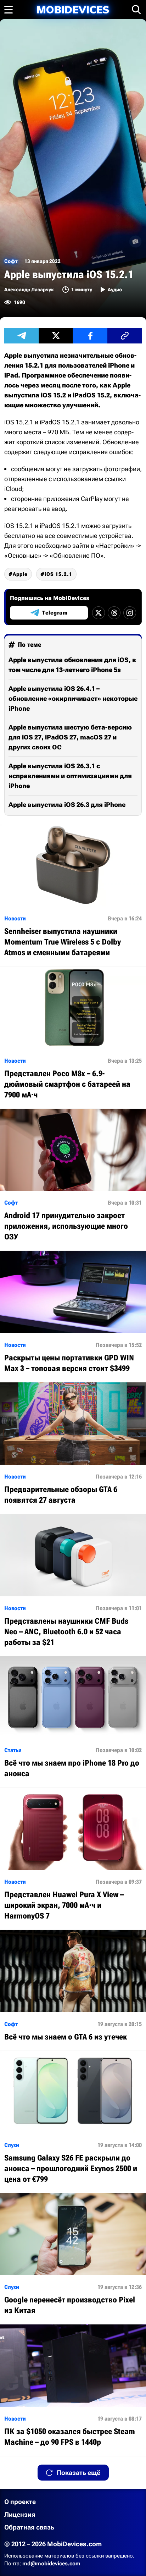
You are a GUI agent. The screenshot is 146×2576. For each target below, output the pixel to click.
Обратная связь (29, 2527)
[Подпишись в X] (99, 613)
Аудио (115, 290)
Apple (20, 574)
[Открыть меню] (9, 10)
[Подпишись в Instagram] (130, 613)
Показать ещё (78, 2473)
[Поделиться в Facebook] (90, 336)
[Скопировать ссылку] (125, 336)
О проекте (20, 2502)
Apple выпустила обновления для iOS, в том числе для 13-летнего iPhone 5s (72, 665)
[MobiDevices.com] (73, 10)
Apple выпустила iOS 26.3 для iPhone (67, 805)
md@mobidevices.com (51, 2564)
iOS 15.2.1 (58, 574)
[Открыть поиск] (136, 10)
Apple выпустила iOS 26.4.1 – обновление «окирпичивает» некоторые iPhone (73, 698)
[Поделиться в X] (56, 336)
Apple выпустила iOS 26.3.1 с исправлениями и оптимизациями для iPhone (70, 776)
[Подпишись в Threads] (114, 613)
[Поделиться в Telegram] (21, 336)
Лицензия (20, 2514)
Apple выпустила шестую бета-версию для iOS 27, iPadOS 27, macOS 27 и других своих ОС (70, 737)
